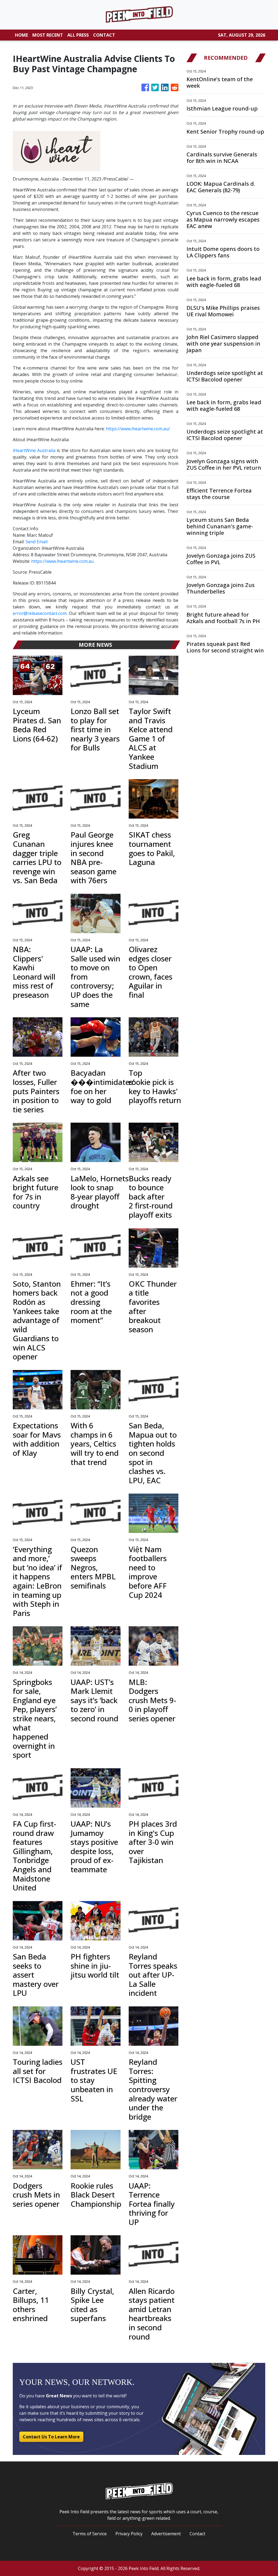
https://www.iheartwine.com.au (62, 561)
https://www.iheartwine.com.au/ (138, 429)
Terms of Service (90, 2534)
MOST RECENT (48, 35)
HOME (21, 35)
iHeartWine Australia (34, 450)
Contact (197, 2534)
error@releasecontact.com (40, 613)
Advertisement (166, 2534)
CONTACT (104, 35)
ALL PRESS (78, 35)
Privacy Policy (129, 2534)
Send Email (37, 542)
